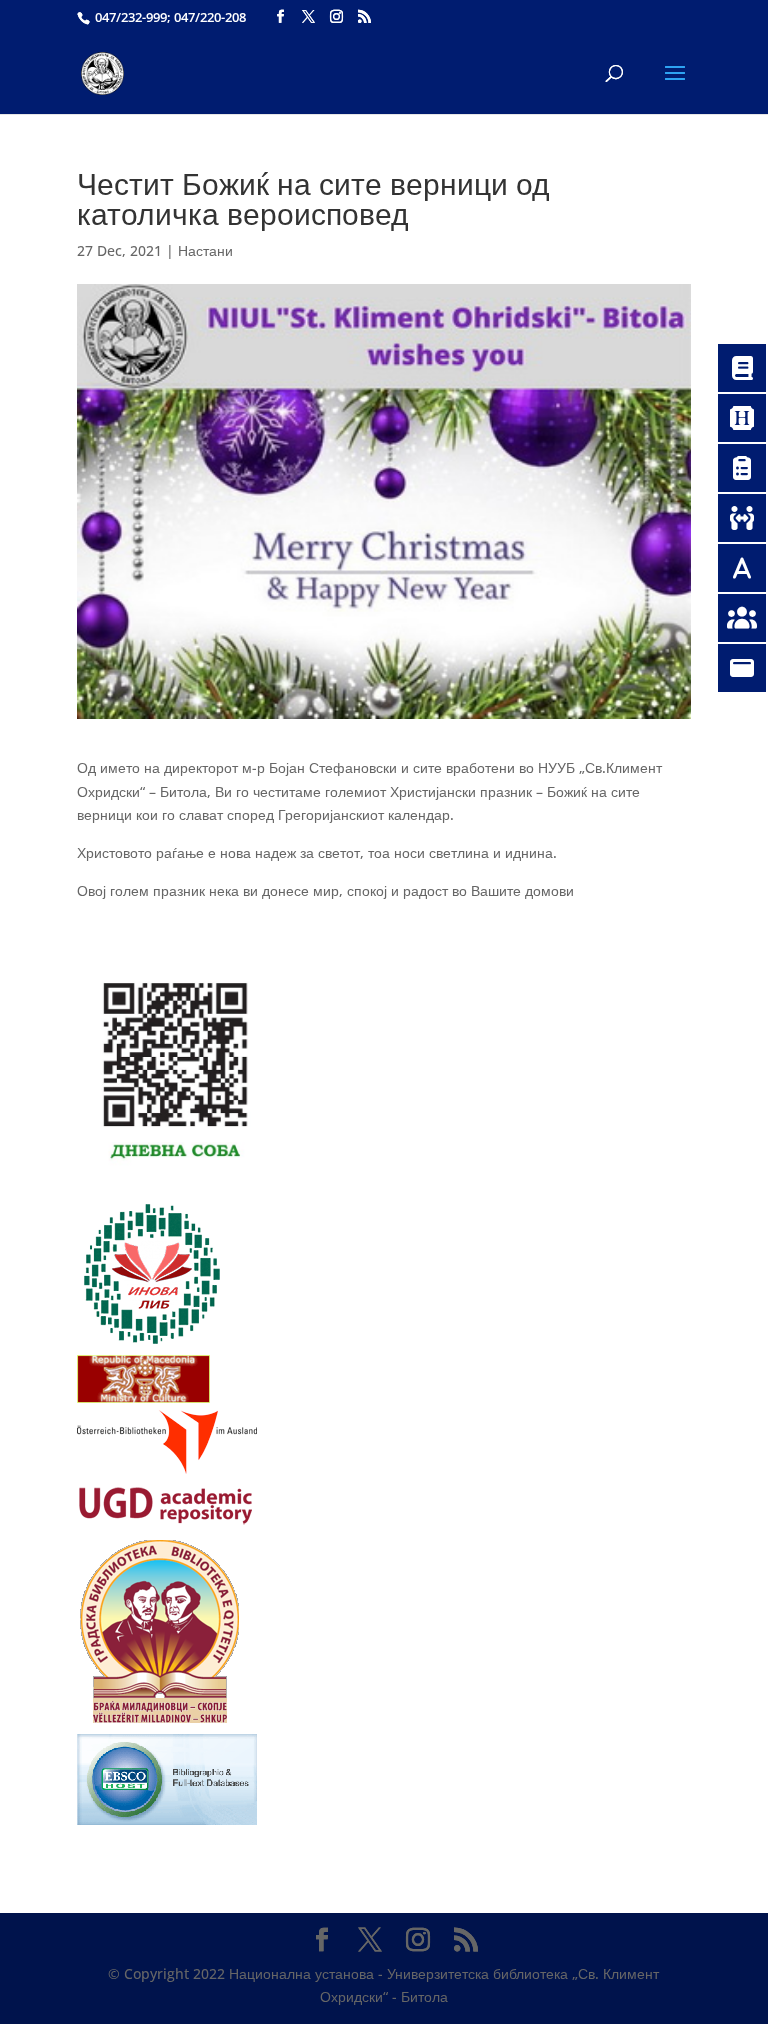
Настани (205, 250)
